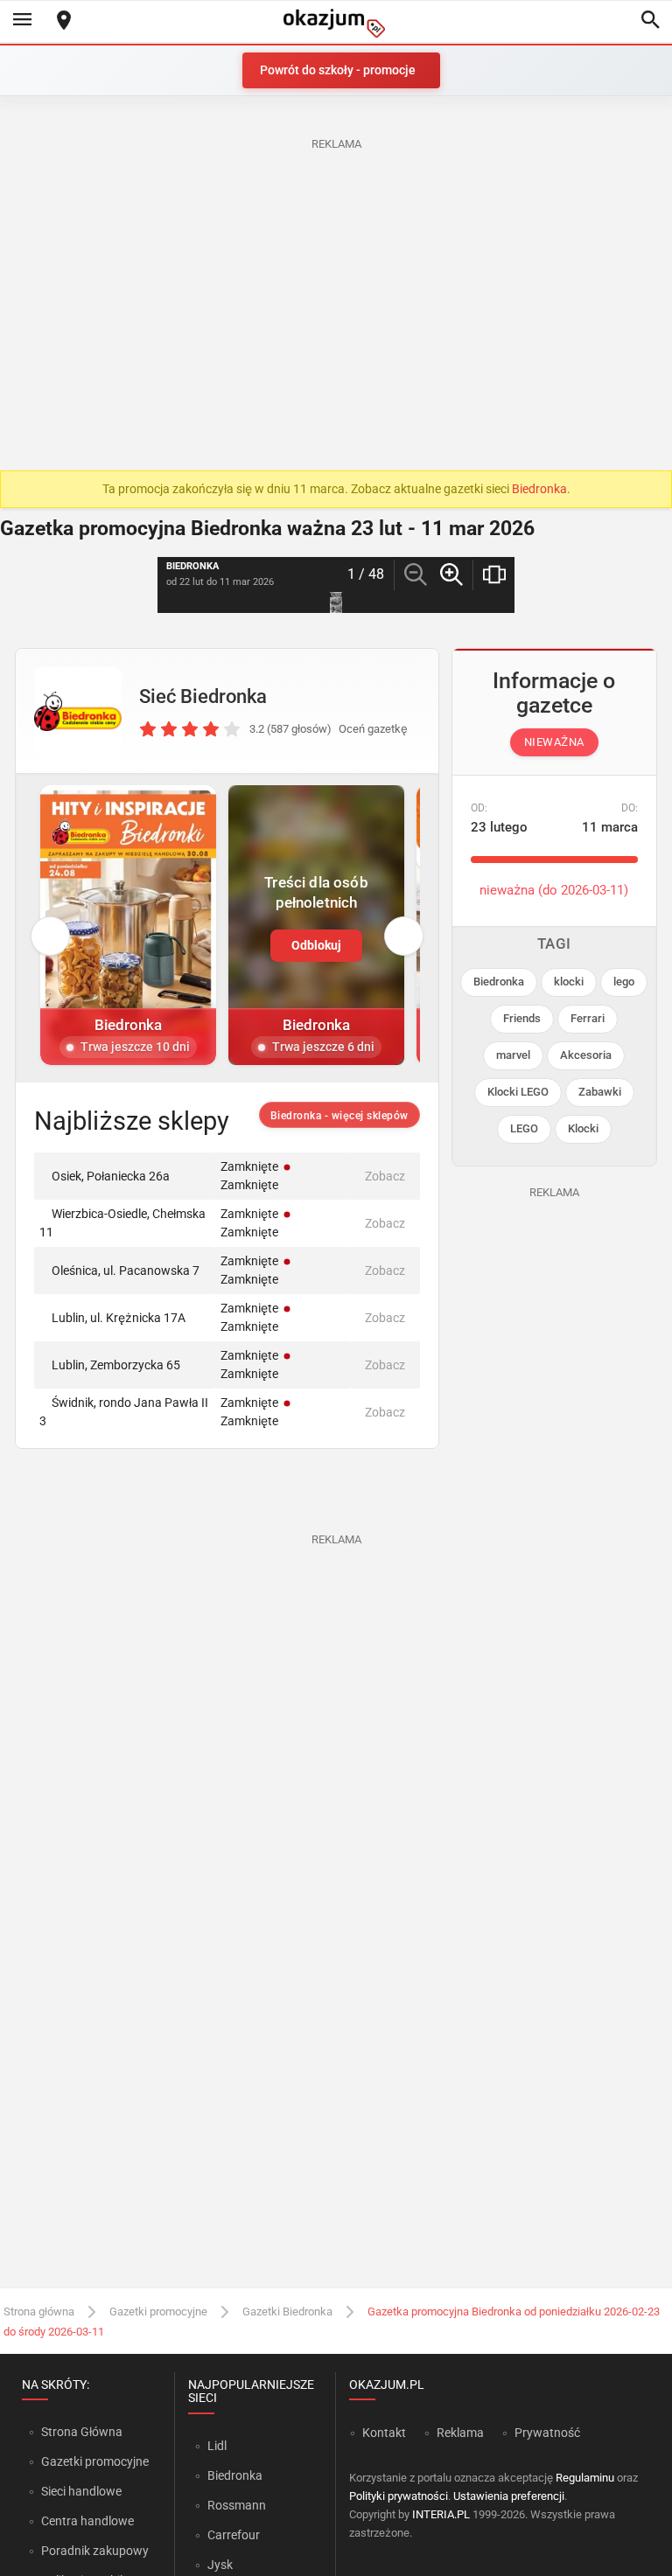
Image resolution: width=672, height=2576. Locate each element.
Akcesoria (586, 1055)
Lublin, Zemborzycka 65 (116, 1365)
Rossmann (237, 2505)
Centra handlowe (87, 2521)
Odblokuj (316, 945)
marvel (513, 1055)
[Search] (650, 21)
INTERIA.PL (441, 2514)
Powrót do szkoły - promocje (338, 70)
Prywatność (547, 2433)
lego (624, 982)
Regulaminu (585, 2478)
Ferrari (588, 1018)
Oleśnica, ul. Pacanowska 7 (126, 1271)
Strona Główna (82, 2432)
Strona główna (39, 2311)
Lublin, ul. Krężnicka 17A (119, 1318)
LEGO (524, 1128)
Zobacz (385, 1176)
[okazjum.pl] (336, 23)
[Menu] (22, 21)
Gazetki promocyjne (158, 2311)
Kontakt (384, 2433)
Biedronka (539, 489)
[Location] (64, 21)
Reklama (460, 2433)
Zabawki (600, 1092)
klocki (569, 982)
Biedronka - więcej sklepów (339, 1116)
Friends (522, 1018)
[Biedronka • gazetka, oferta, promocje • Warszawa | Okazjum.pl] (78, 711)
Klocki (583, 1128)
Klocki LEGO (518, 1092)
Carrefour (234, 2535)
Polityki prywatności (399, 2496)
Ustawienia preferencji (509, 2496)
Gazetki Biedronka (287, 2311)
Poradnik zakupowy (95, 2551)
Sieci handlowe (81, 2491)
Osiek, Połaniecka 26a (111, 1176)
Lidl (217, 2446)
